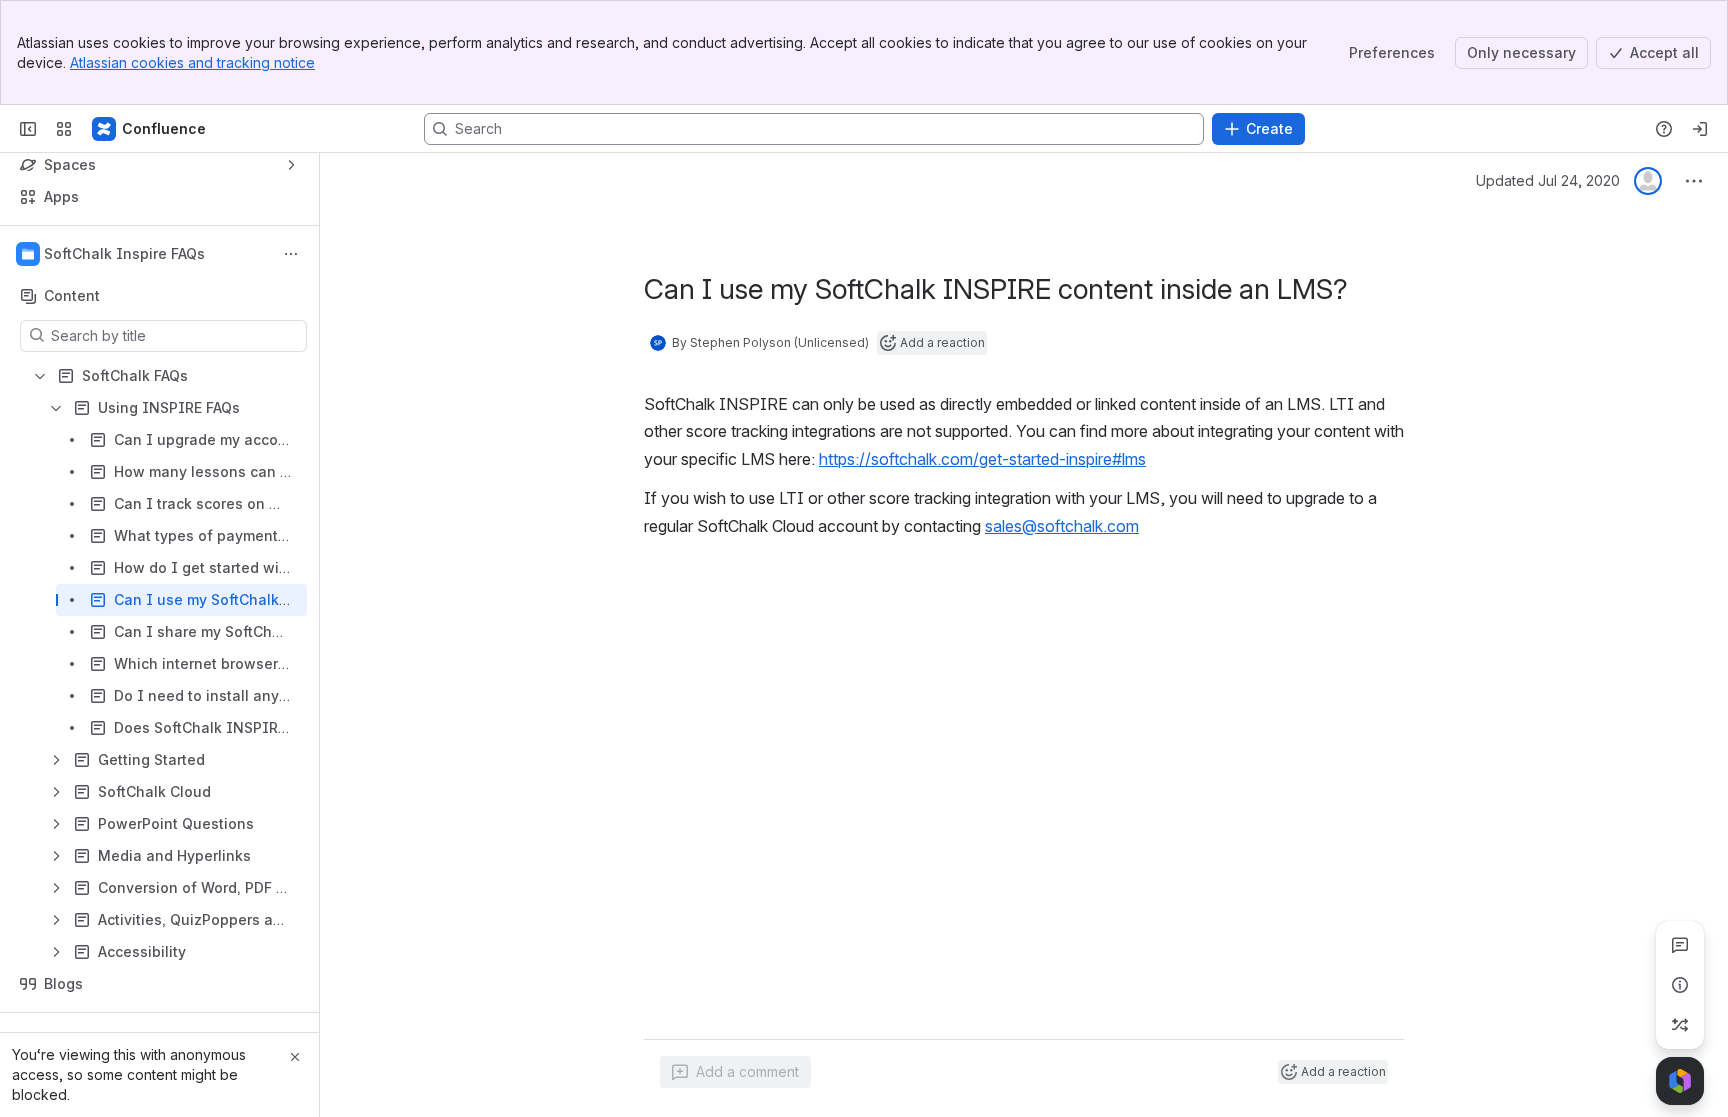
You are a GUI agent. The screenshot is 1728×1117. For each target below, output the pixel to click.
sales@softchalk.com (1062, 526)
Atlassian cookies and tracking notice (192, 62)
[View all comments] (1680, 945)
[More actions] (291, 254)
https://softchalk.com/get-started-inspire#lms (982, 459)
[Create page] (1680, 1025)
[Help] (1664, 129)
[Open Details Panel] (1680, 985)
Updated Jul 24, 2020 (1548, 180)
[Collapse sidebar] (28, 129)
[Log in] (1700, 129)
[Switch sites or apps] (64, 129)
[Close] (295, 1057)
